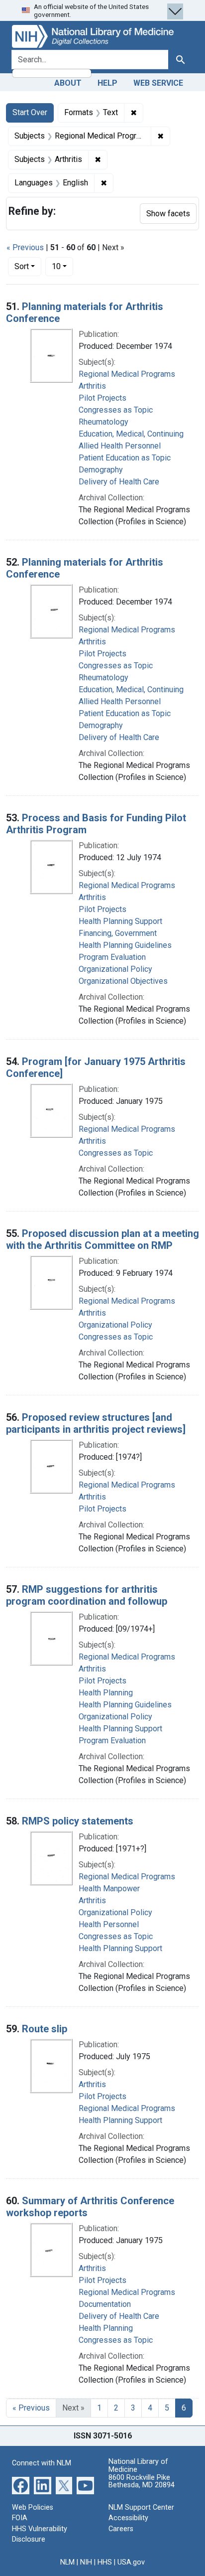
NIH (86, 2562)
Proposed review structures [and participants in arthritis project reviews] (96, 1423)
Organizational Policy (115, 969)
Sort (22, 266)
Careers (121, 2529)
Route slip (45, 2029)
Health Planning (106, 1693)
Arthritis (92, 386)
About (68, 83)
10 (62, 266)
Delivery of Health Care (119, 482)
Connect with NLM (42, 2463)
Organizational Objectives (123, 981)
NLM (67, 2562)
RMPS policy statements (78, 1821)
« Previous (25, 247)
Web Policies (33, 2507)
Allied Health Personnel (120, 446)
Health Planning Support (120, 921)
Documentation (105, 2304)
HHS (105, 2562)
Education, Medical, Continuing (131, 434)
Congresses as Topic (116, 410)
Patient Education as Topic (125, 458)
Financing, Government (118, 933)
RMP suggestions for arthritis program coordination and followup (87, 1595)
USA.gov (131, 2562)
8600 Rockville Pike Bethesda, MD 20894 (142, 2482)
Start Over (30, 112)
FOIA (20, 2518)
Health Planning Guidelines (125, 945)
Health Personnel (109, 1924)
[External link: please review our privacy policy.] (21, 2485)
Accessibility (128, 2518)
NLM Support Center (141, 2507)
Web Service (158, 83)
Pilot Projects (102, 398)
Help (107, 83)
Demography (101, 470)
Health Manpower (109, 1889)
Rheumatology (103, 422)
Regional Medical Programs (127, 374)
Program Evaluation (112, 957)
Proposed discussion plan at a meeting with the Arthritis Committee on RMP (102, 1239)
